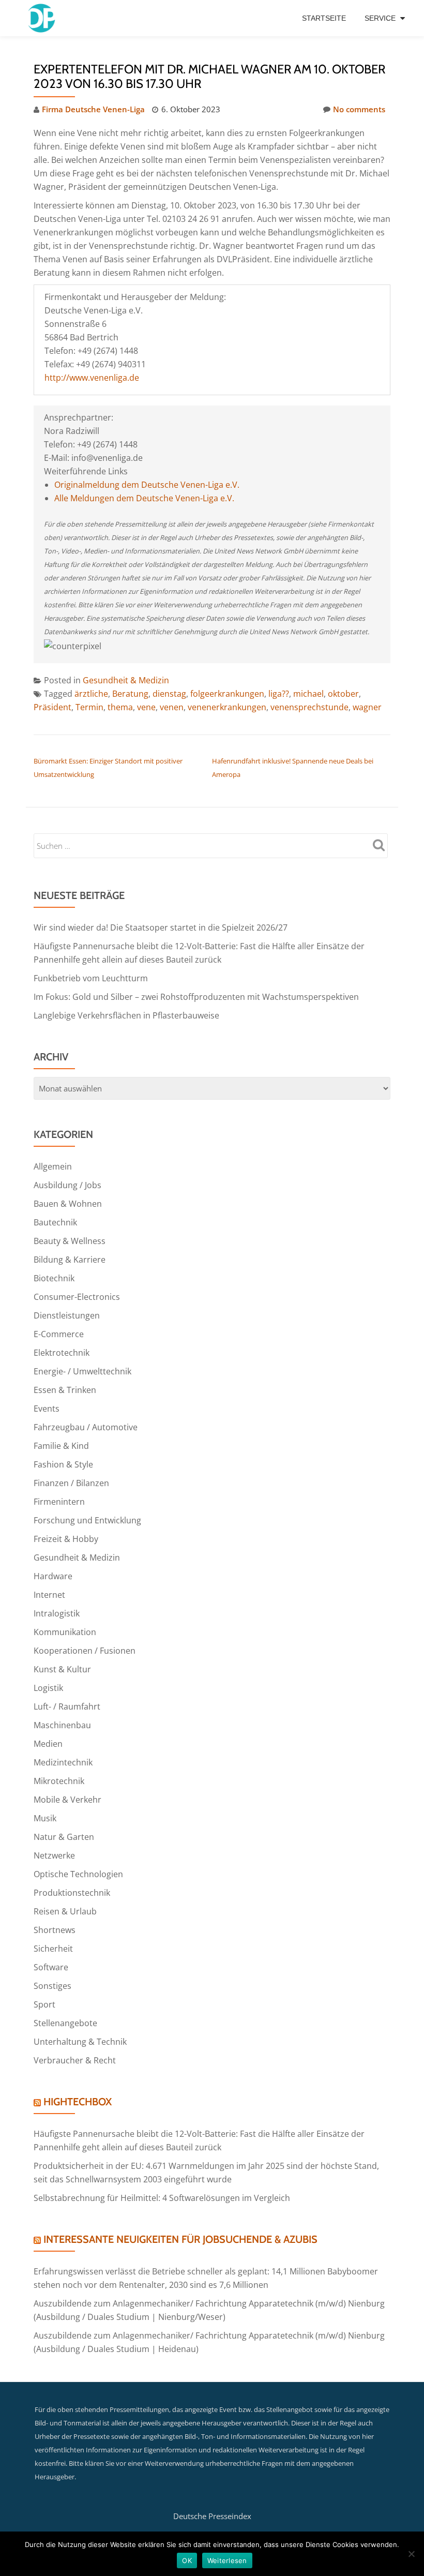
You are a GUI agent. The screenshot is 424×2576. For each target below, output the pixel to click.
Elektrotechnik (62, 1353)
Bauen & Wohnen (68, 1204)
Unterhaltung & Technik (80, 2042)
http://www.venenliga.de (92, 378)
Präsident (52, 707)
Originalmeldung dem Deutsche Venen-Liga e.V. (147, 485)
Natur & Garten (64, 1837)
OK (187, 2560)
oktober (343, 694)
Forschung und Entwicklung (87, 1520)
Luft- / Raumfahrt (67, 1706)
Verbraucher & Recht (75, 2060)
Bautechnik (55, 1222)
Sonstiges (52, 1986)
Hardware (53, 1576)
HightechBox (78, 2102)
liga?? (279, 694)
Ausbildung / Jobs (67, 1185)
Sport (44, 2004)
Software (51, 1967)
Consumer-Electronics (77, 1297)
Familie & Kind (61, 1446)
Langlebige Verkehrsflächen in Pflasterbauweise (126, 1015)
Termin (89, 707)
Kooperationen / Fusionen (85, 1651)
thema (120, 707)
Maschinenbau (62, 1725)
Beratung (130, 694)
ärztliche (91, 694)
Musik (45, 1818)
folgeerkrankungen (227, 694)
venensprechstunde (309, 707)
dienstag (169, 694)
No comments (359, 109)
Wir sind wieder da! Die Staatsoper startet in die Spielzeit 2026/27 (161, 927)
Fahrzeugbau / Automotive (86, 1427)
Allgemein (53, 1166)
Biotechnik (54, 1278)
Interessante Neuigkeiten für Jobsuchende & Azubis (180, 2239)
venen (172, 707)
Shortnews (55, 1930)
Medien (48, 1744)
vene (146, 707)
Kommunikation (65, 1632)
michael (308, 694)
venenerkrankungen (227, 707)
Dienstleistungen (67, 1315)
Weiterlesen (227, 2560)
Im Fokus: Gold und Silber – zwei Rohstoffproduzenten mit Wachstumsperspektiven (196, 997)
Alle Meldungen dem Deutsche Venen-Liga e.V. (144, 498)
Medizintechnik (63, 1762)
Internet (49, 1595)
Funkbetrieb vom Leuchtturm (91, 978)
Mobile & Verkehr (67, 1800)
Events (47, 1409)
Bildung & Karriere (70, 1260)
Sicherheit (53, 1949)
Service (380, 18)
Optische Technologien (78, 1874)
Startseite (324, 18)
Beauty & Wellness (70, 1241)
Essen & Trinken (65, 1390)
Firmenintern (59, 1502)
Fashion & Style (63, 1464)
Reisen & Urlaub (65, 1911)
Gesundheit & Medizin (126, 680)
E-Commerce (59, 1334)
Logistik (48, 1688)
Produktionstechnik (72, 1893)
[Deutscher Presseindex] (43, 18)
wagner (367, 707)
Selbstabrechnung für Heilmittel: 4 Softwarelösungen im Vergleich (162, 2198)
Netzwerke (54, 1855)
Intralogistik (57, 1613)
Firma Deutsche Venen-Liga (93, 109)
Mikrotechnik (59, 1781)
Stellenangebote (65, 2023)
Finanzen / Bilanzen (71, 1483)
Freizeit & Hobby (66, 1539)
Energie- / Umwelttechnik (82, 1371)
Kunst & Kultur (62, 1669)
